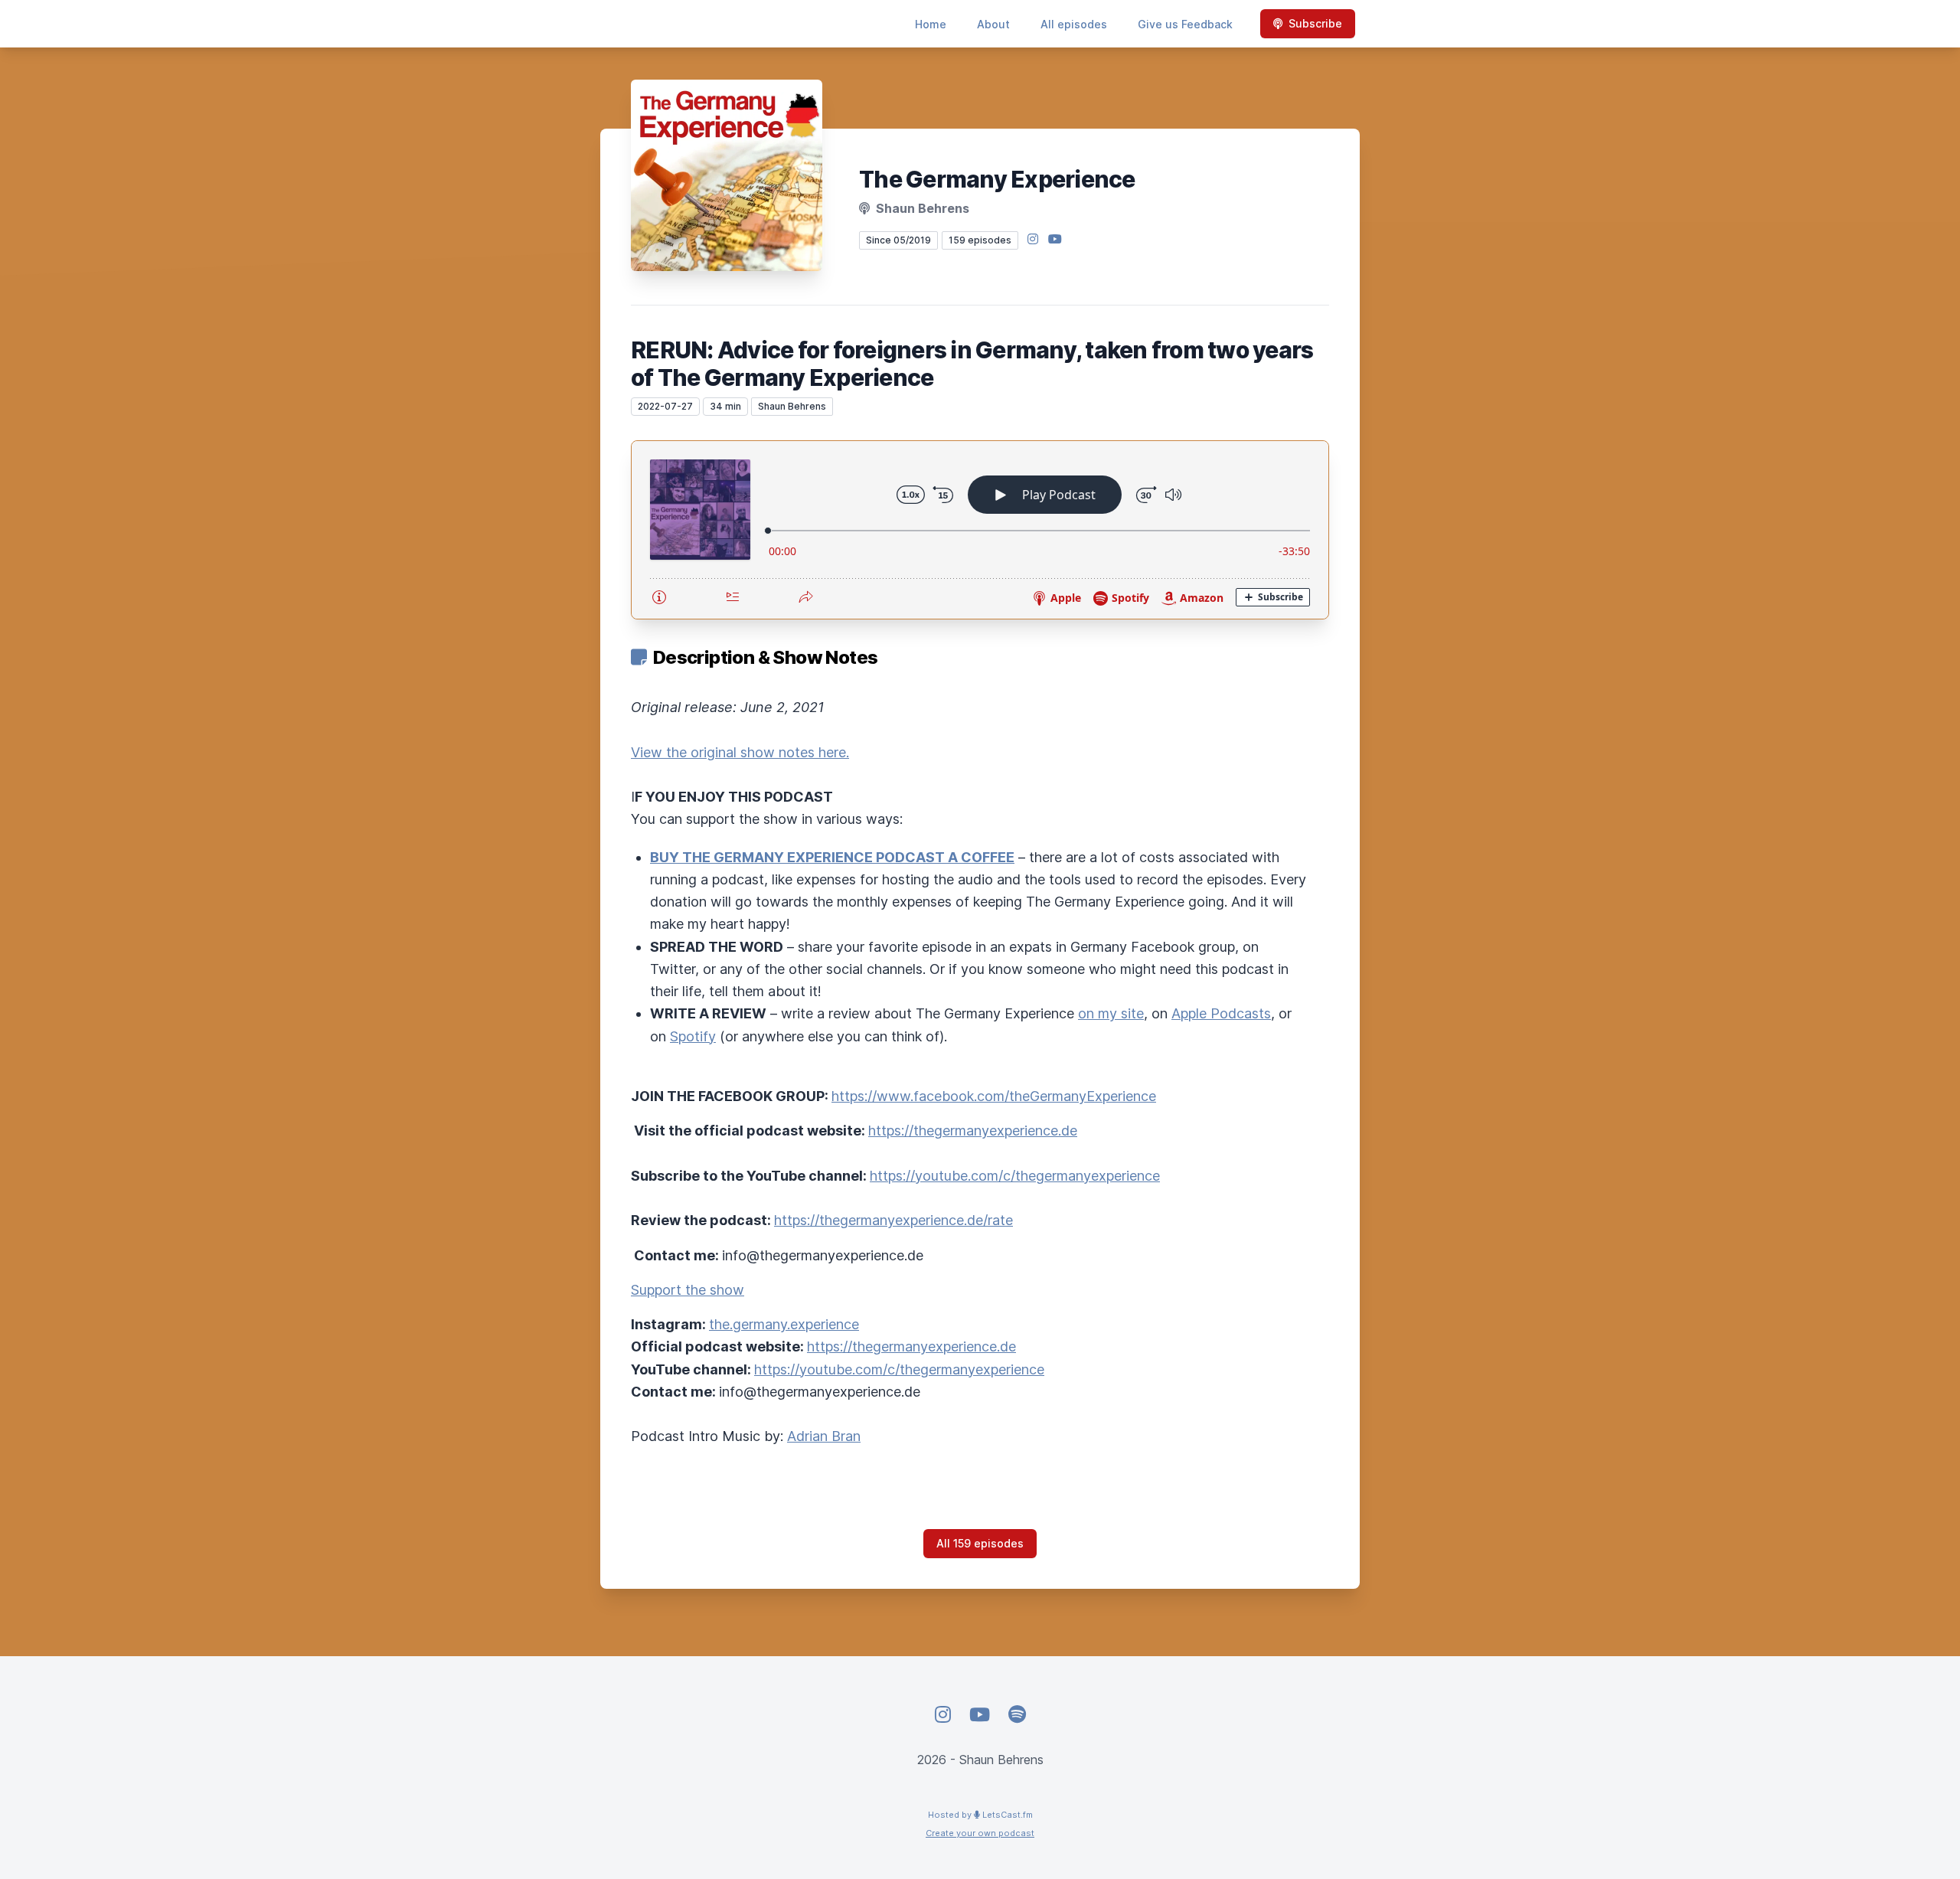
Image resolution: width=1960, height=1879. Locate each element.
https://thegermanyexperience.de (973, 1131)
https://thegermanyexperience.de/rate (893, 1220)
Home (931, 24)
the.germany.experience (784, 1324)
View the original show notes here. (740, 752)
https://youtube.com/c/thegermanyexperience (1015, 1176)
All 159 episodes (980, 1543)
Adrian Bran (824, 1436)
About (993, 24)
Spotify (693, 1036)
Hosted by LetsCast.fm (980, 1815)
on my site (1111, 1013)
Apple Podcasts (1221, 1013)
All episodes (1074, 24)
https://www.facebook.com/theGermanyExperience (994, 1096)
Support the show (688, 1290)
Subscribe (1315, 23)
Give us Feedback (1185, 24)
